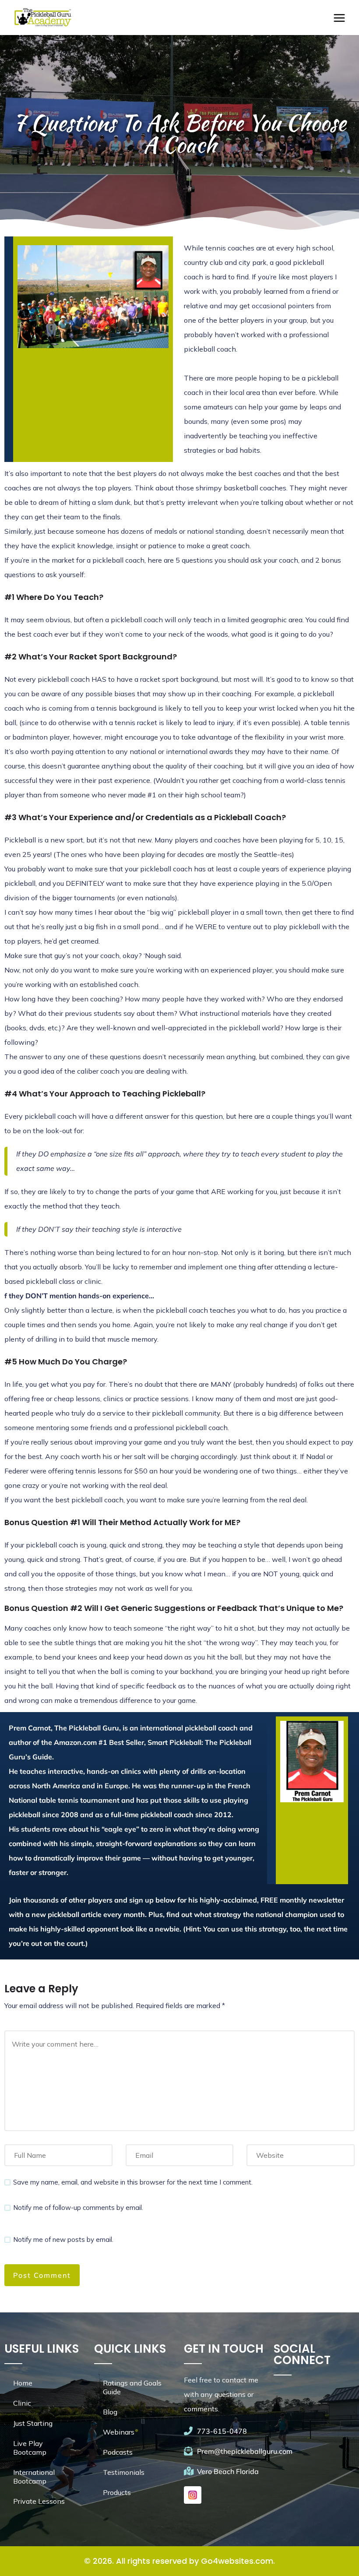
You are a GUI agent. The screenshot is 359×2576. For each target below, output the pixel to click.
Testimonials (124, 2472)
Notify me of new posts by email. (63, 2239)
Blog (110, 2412)
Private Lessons (39, 2501)
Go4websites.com (237, 2561)
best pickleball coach (89, 1500)
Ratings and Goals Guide (132, 2387)
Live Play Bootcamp (30, 2448)
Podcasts (118, 2452)
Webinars (119, 2432)
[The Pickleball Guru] (42, 18)
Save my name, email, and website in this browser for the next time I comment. (133, 2182)
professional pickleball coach (181, 1427)
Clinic (22, 2403)
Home (23, 2383)
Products (117, 2492)
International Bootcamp (34, 2477)
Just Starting (33, 2423)
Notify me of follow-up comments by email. (78, 2208)
